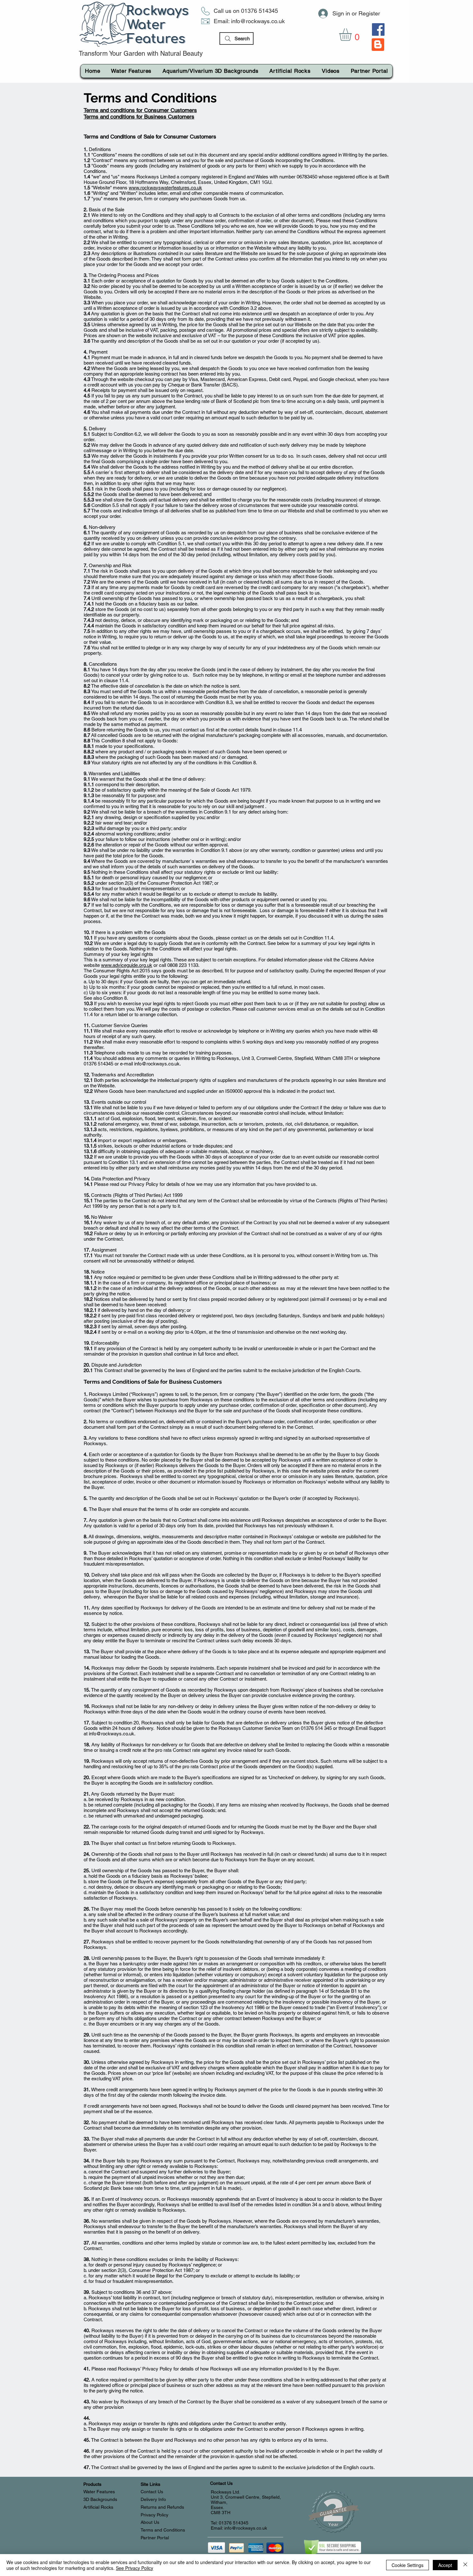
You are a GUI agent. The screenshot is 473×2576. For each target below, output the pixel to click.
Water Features (99, 2492)
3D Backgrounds (100, 2499)
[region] (378, 48)
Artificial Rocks (98, 2507)
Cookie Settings (408, 2565)
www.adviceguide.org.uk (127, 965)
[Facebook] (378, 29)
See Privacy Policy (134, 2568)
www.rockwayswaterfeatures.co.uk (165, 188)
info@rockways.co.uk (258, 21)
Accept (445, 2565)
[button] (353, 35)
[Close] (465, 2565)
